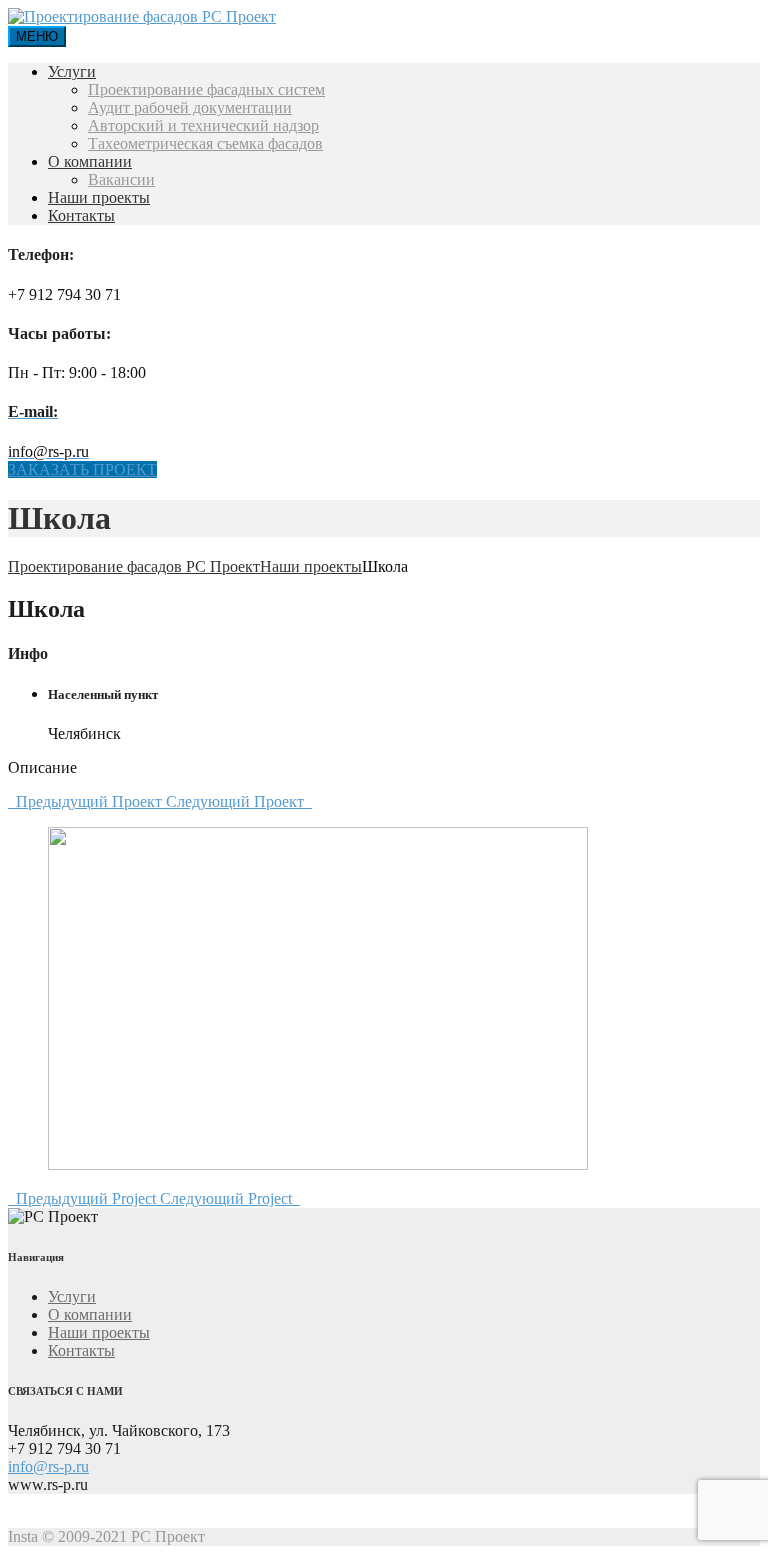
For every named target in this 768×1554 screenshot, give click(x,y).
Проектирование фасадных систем (206, 89)
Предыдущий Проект (87, 801)
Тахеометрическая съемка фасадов (205, 143)
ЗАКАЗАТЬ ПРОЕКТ (82, 469)
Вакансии (121, 179)
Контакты (81, 215)
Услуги (72, 71)
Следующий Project (230, 1198)
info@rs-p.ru (48, 1466)
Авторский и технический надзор (203, 125)
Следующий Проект (239, 801)
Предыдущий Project (84, 1198)
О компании (90, 161)
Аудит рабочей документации (190, 107)
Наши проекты (99, 197)
